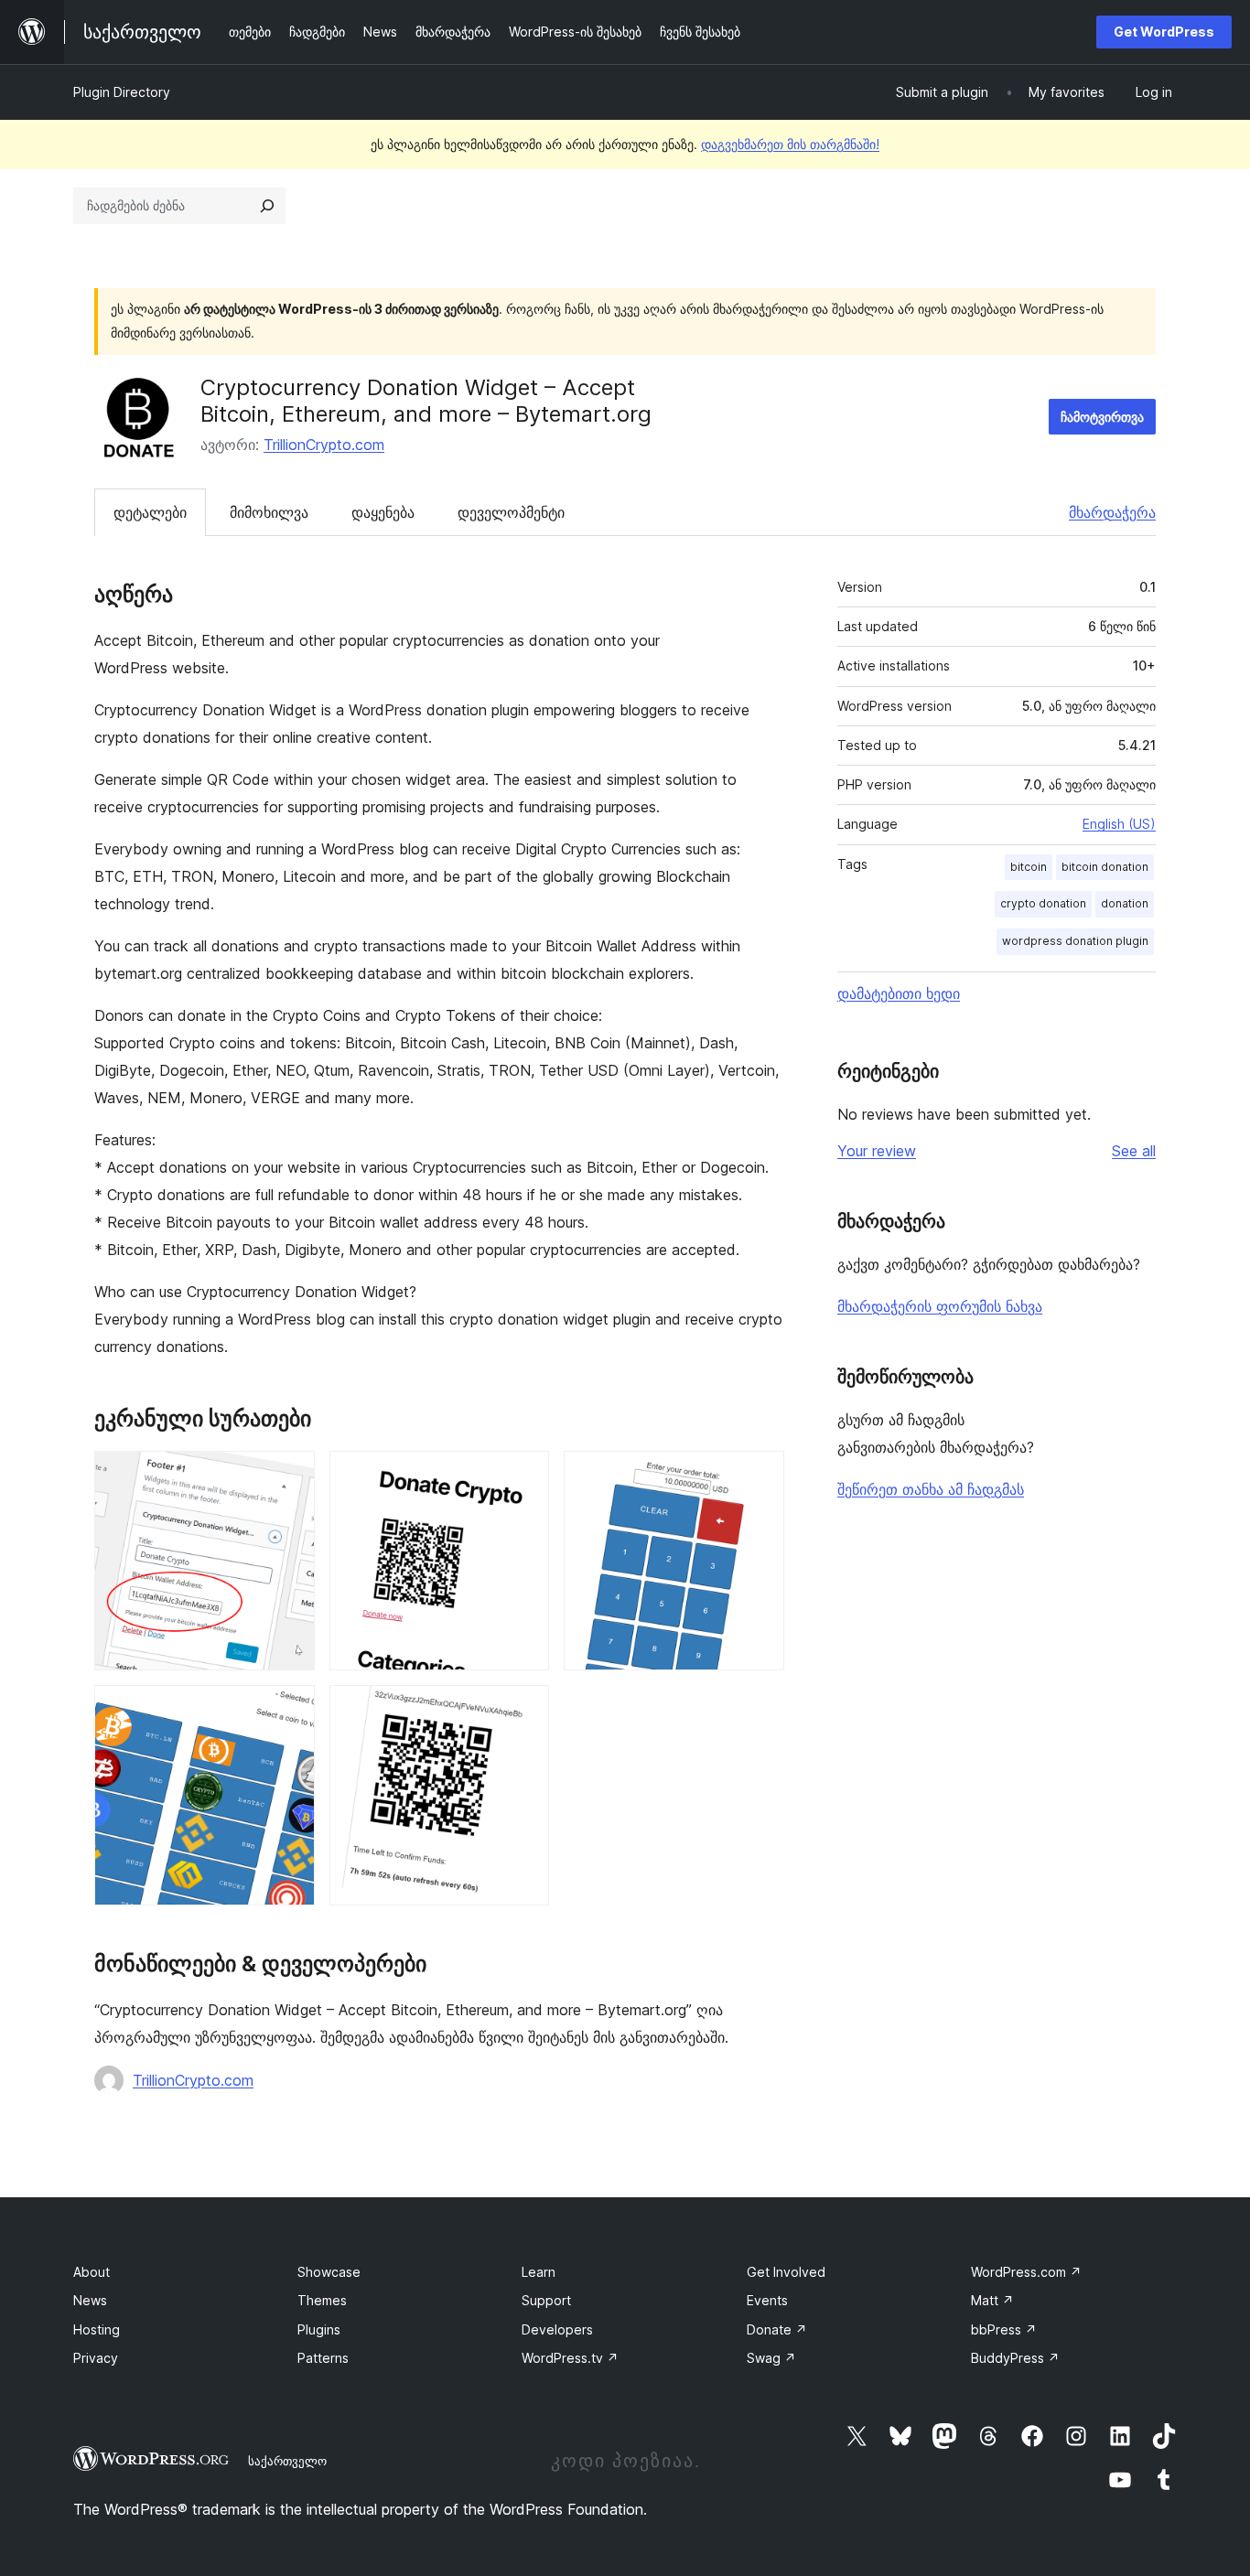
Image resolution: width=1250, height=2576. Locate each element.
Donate (777, 2329)
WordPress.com (1026, 2272)
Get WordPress (1164, 32)
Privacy (96, 2358)
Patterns (323, 2358)
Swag (771, 2358)
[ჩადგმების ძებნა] (267, 206)
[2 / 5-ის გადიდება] (524, 1476)
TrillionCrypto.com (324, 445)
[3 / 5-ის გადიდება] (760, 1476)
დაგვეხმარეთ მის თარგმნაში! (790, 144)
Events (767, 2300)
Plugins (319, 2329)
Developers (557, 2329)
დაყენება (383, 512)
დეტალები (150, 512)
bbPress (1004, 2329)
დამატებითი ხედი (899, 993)
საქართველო (287, 2461)
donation (1125, 903)
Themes (322, 2300)
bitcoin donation (1105, 867)
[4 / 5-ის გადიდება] (290, 1710)
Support (546, 2300)
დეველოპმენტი (511, 512)
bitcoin (1029, 867)
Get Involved (786, 2272)
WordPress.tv (570, 2358)
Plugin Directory (122, 92)
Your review (877, 1151)
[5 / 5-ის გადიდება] (524, 1710)
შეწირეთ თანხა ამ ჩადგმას (931, 1489)
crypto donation (1043, 903)
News (90, 2300)
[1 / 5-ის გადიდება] (290, 1476)
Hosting (97, 2329)
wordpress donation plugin (1075, 941)
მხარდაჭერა (1112, 512)
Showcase (329, 2272)
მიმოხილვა (269, 512)
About (92, 2272)
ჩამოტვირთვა (1102, 417)
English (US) (1119, 824)
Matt (992, 2300)
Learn (539, 2272)
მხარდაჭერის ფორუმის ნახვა (940, 1306)
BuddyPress (1015, 2358)
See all (1134, 1151)
